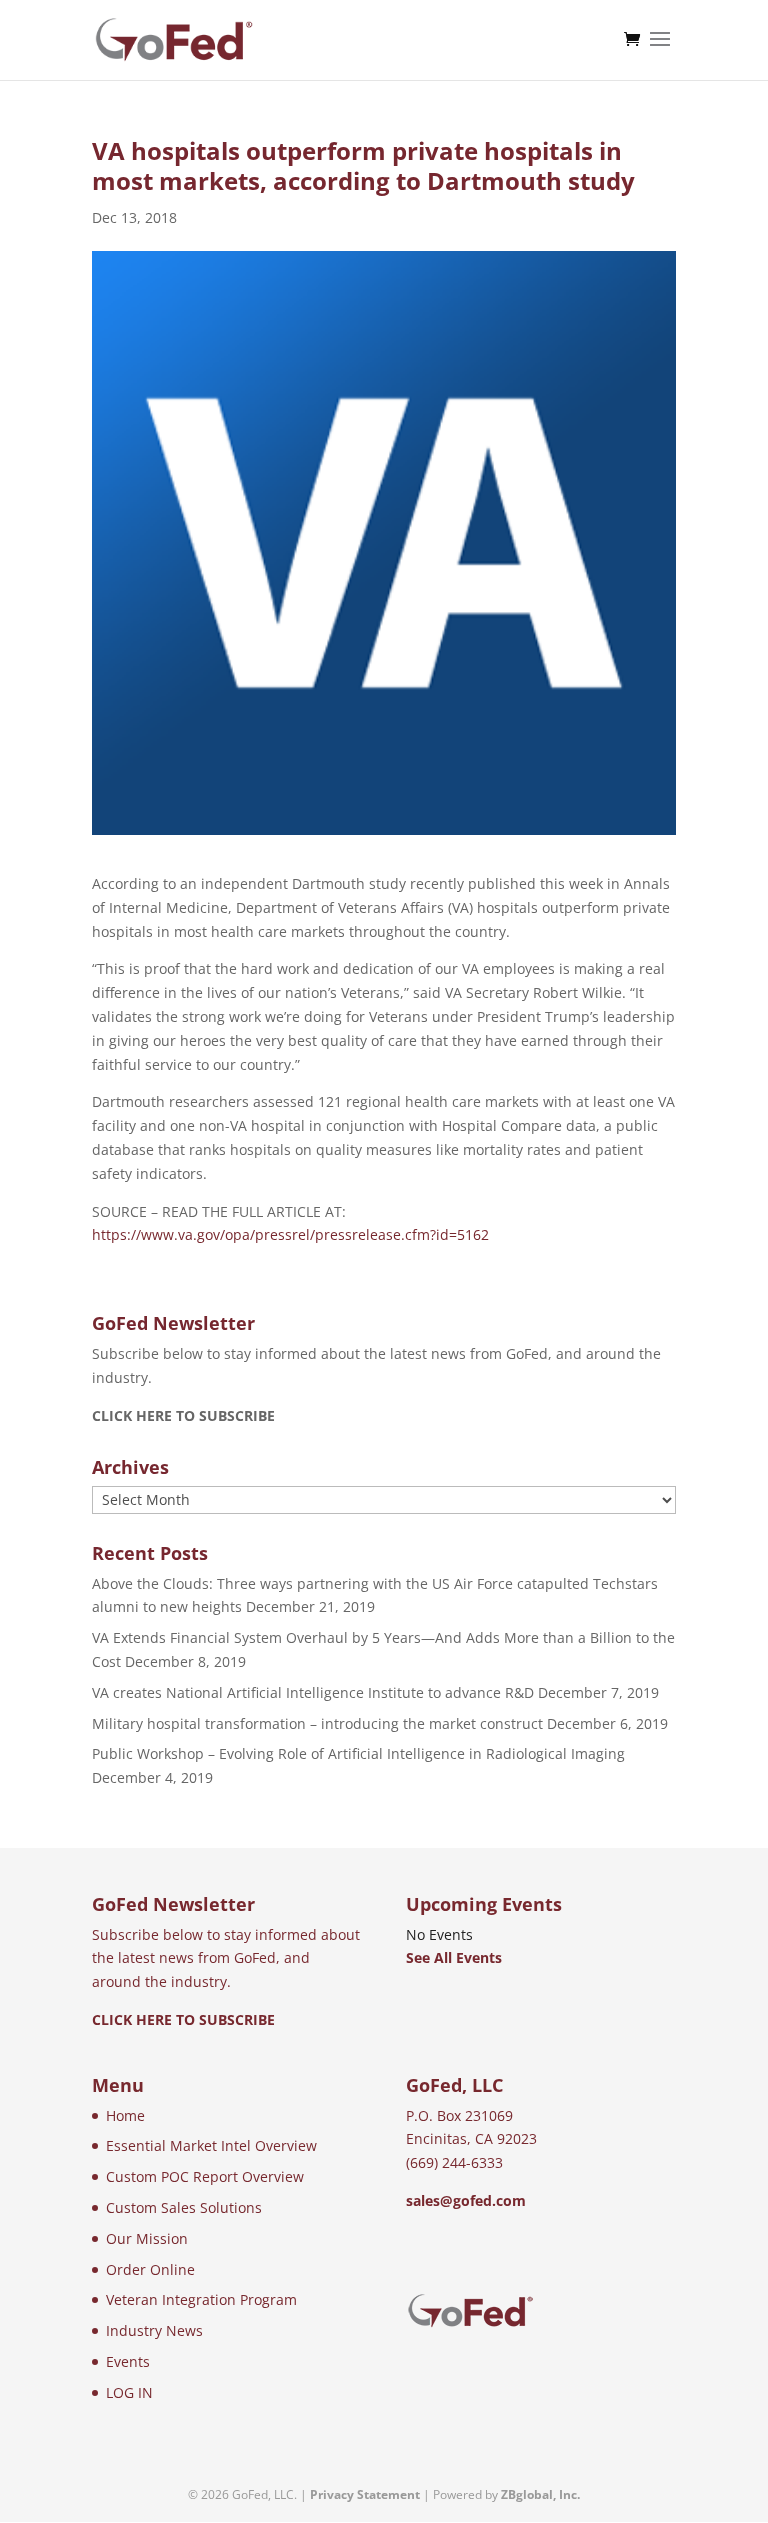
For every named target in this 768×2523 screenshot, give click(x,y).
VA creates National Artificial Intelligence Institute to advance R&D (313, 1692)
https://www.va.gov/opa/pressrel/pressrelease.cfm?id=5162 (290, 1234)
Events (128, 2361)
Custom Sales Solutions (184, 2207)
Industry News (154, 2330)
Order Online (150, 2269)
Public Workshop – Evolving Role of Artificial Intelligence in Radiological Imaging (358, 1753)
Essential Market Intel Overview (211, 2145)
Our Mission (147, 2238)
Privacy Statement (365, 2494)
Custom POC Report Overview (205, 2176)
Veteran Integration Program (201, 2299)
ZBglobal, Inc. (540, 2494)
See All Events (454, 1957)
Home (125, 2115)
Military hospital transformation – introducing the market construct (317, 1723)
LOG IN (129, 2392)
